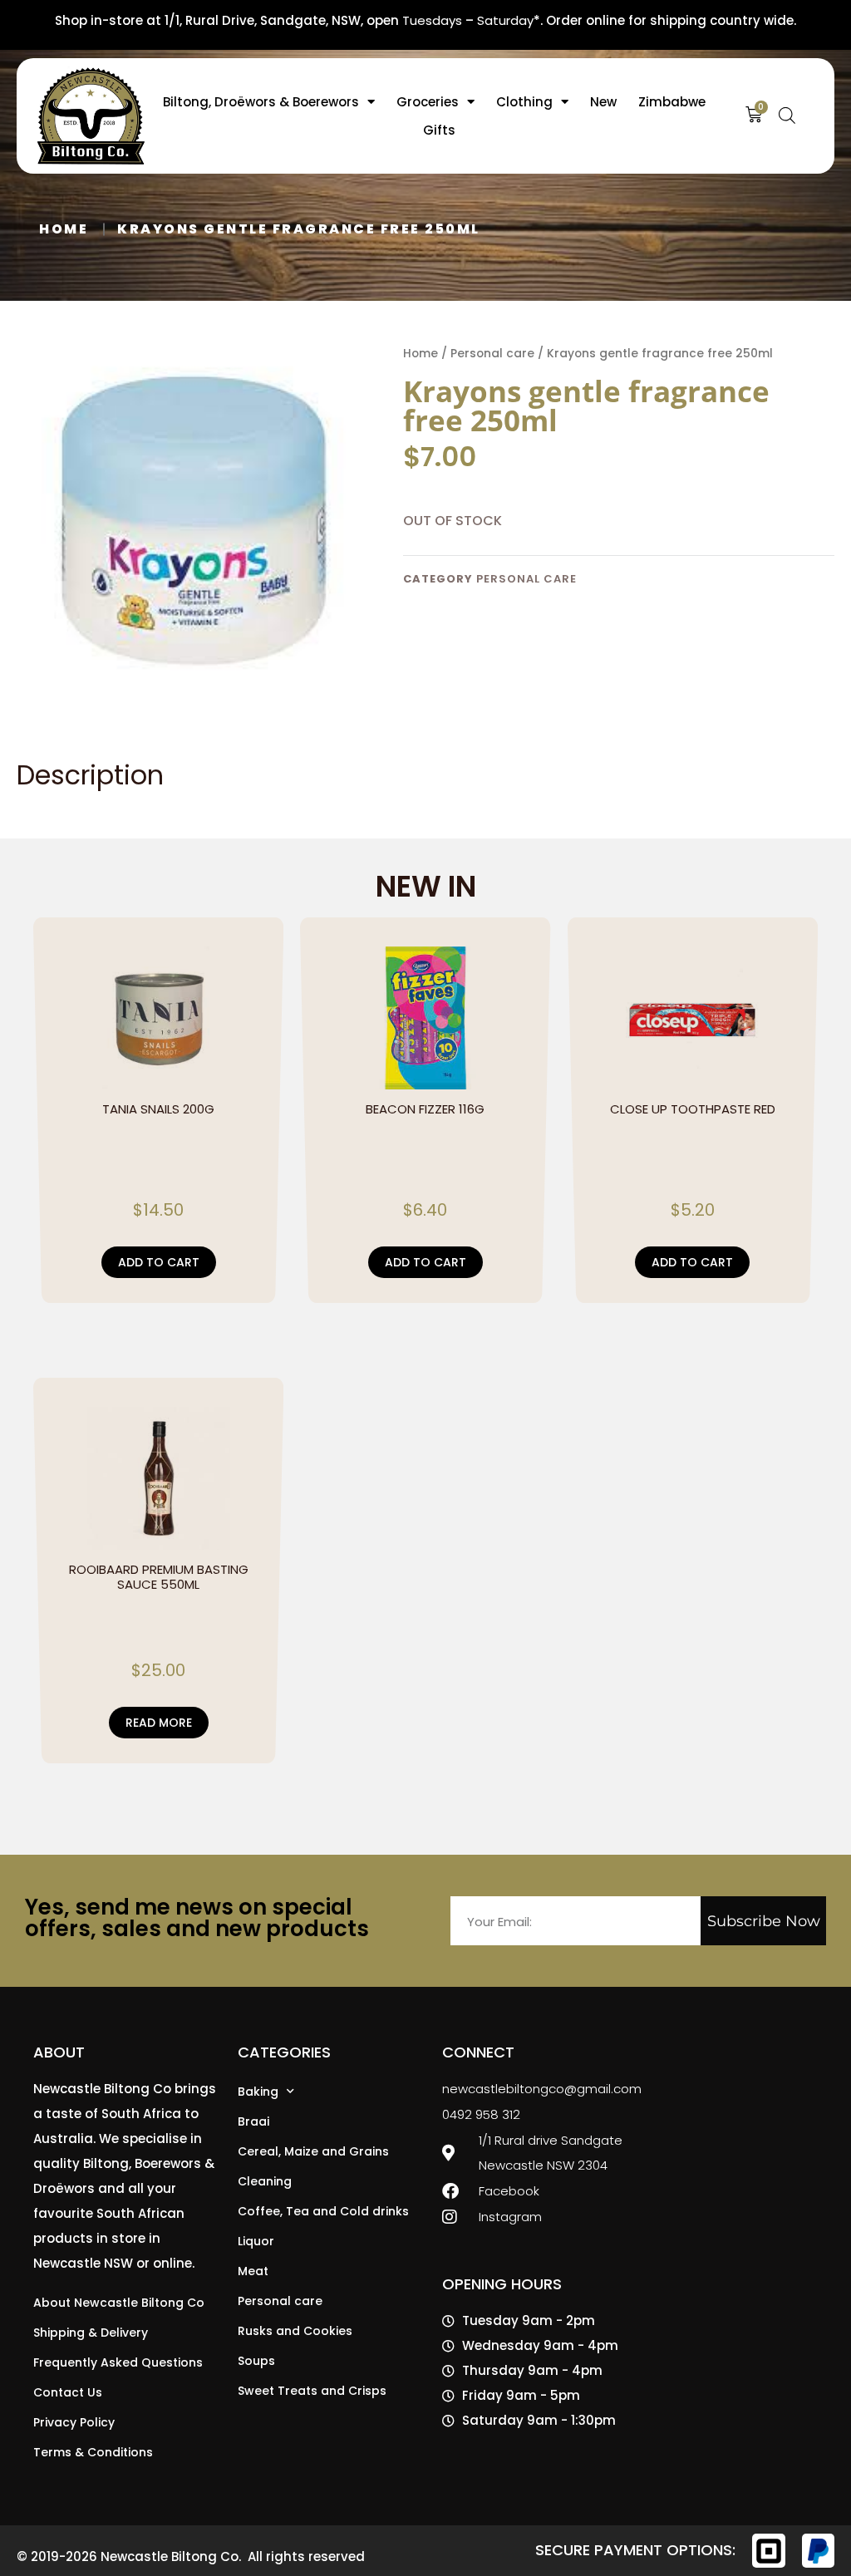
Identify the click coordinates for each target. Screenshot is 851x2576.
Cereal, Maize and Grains (313, 2151)
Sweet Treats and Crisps (312, 2391)
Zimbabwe (672, 102)
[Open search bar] (787, 113)
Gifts (439, 130)
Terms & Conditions (93, 2452)
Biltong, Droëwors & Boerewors (261, 102)
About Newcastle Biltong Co (119, 2303)
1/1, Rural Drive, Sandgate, (246, 20)
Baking (258, 2092)
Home (64, 229)
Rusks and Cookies (295, 2331)
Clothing (524, 102)
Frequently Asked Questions (118, 2362)
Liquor (256, 2241)
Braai (253, 2121)
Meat (253, 2271)
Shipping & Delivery (91, 2333)
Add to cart (159, 1262)
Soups (256, 2361)
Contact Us (68, 2392)
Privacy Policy (74, 2422)
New (603, 102)
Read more (159, 1723)
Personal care (492, 354)
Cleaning (265, 2181)
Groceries (428, 102)
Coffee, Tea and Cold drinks (323, 2211)
